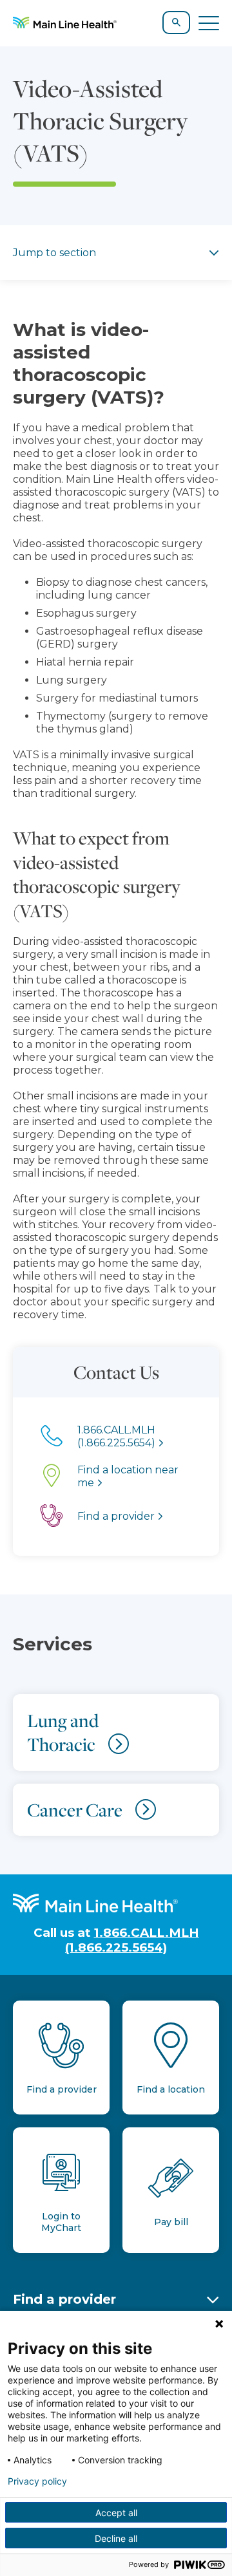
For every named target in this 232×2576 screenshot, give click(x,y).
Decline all (116, 2538)
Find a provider (64, 2299)
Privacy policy (37, 2481)
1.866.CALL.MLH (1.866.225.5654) (132, 1940)
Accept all (116, 2513)
